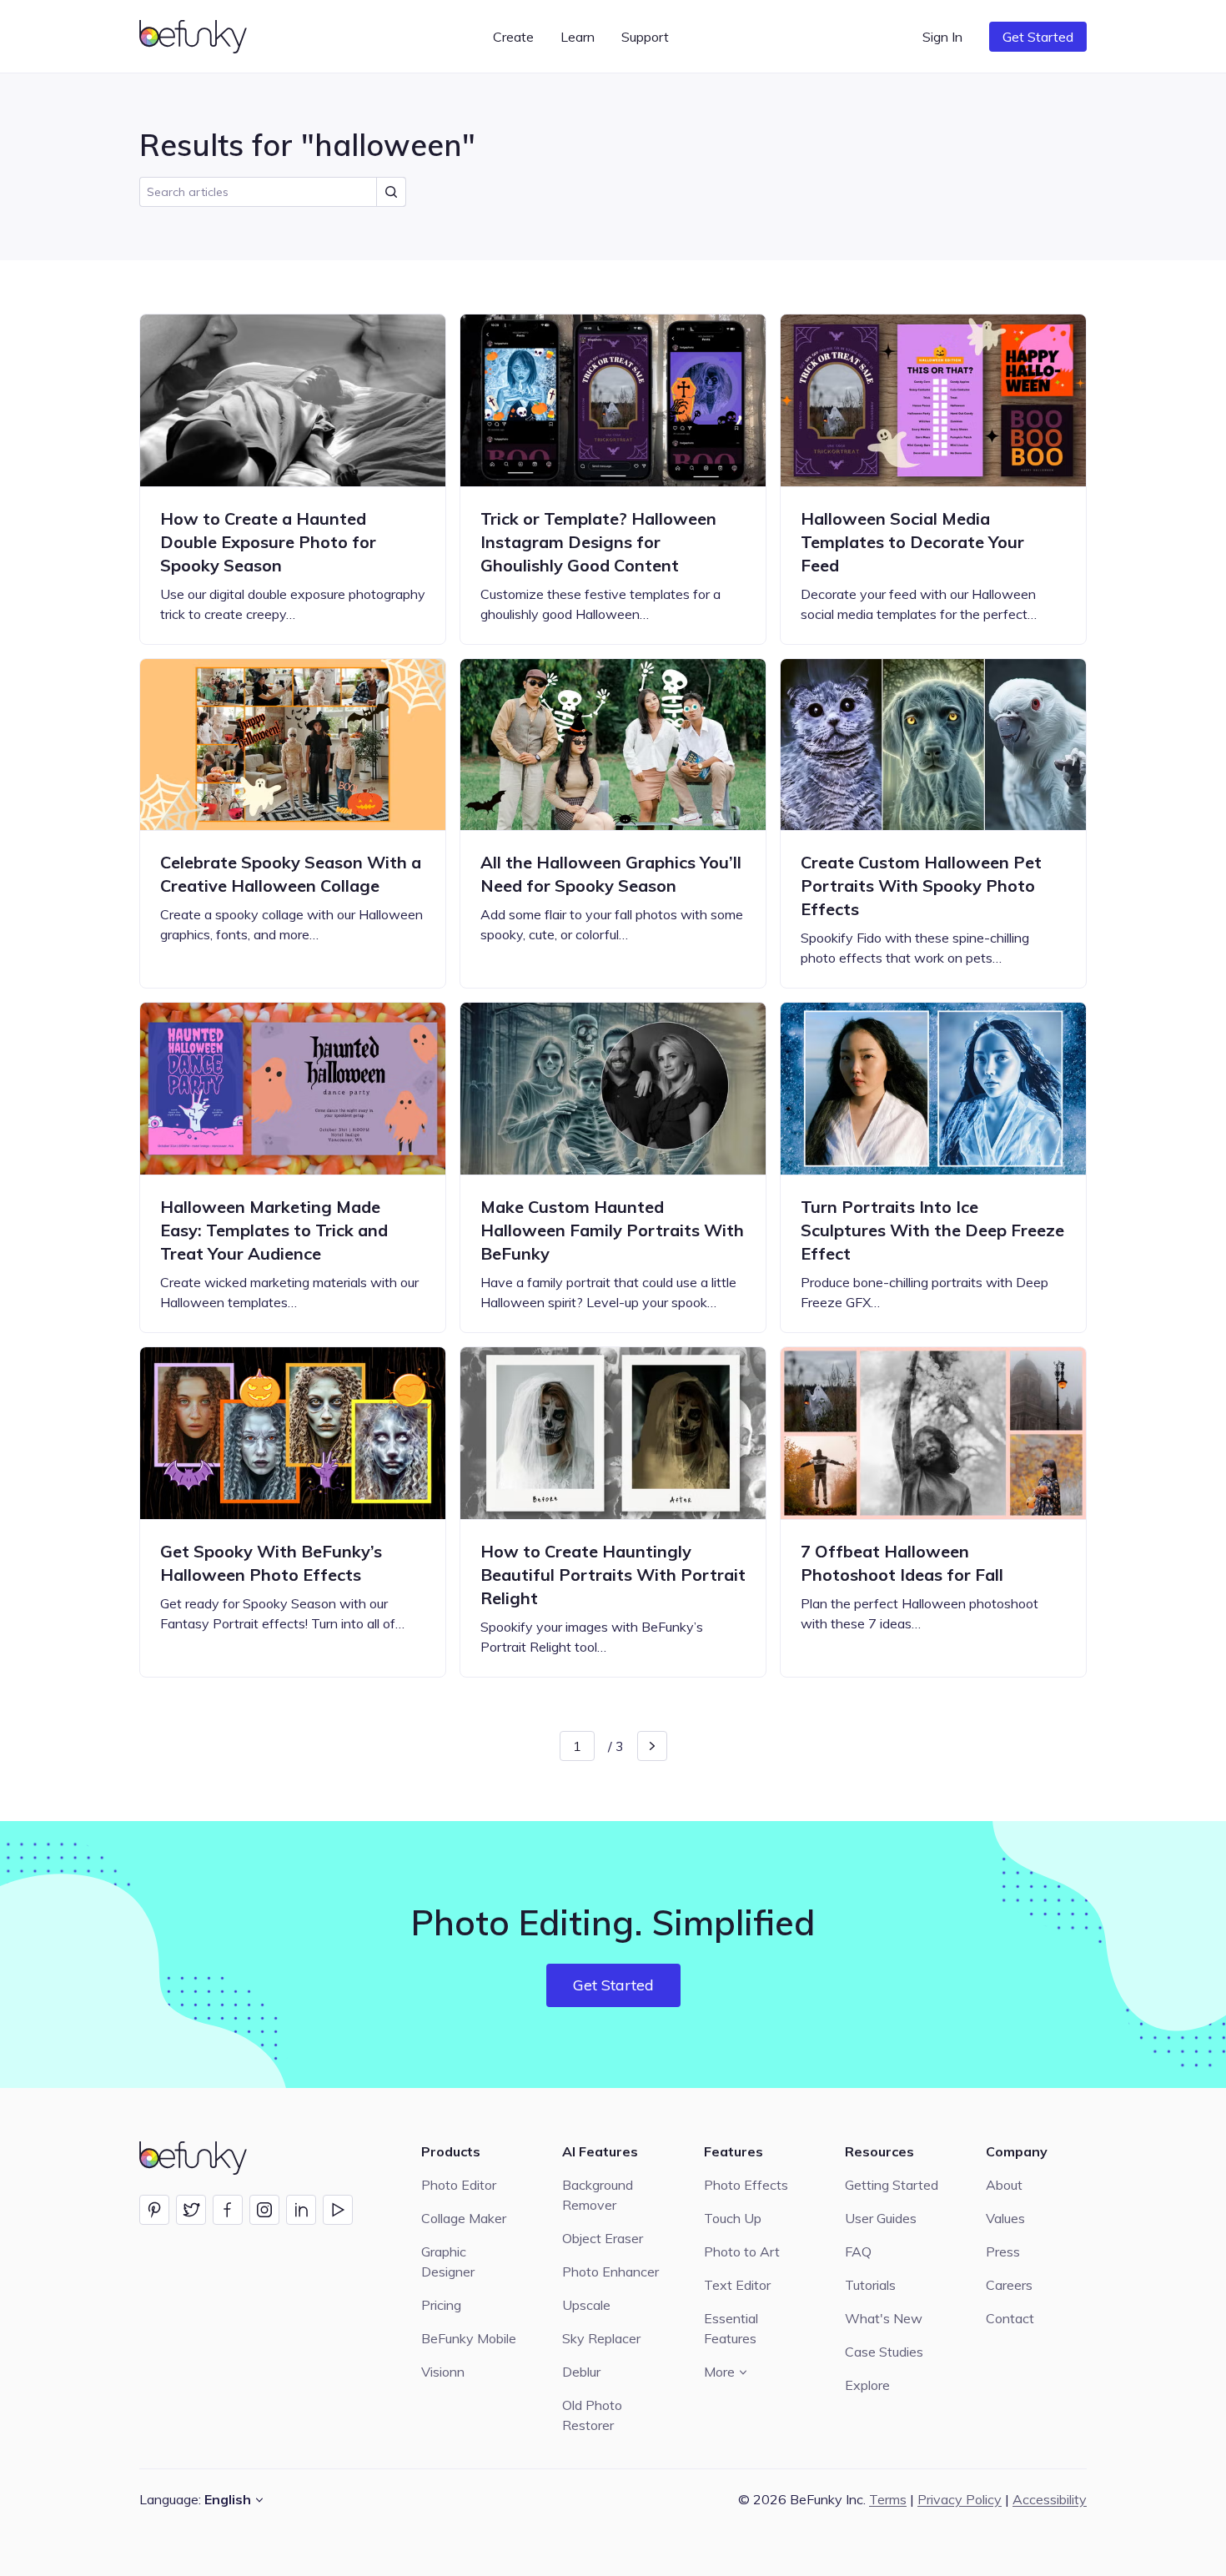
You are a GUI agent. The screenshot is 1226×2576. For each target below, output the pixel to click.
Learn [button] (578, 37)
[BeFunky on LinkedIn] (301, 2210)
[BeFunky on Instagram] (264, 2210)
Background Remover (598, 2195)
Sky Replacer (601, 2338)
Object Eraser (603, 2238)
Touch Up (733, 2218)
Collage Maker (464, 2218)
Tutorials (870, 2285)
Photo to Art (742, 2251)
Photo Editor (459, 2185)
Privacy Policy (960, 2499)
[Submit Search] (391, 192)
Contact (1010, 2318)
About (1004, 2185)
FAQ (858, 2251)
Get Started (1038, 37)
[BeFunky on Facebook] (228, 2210)
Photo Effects (746, 2185)
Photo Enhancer (610, 2272)
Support (645, 37)
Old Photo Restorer (592, 2415)
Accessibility (1050, 2499)
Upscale (586, 2305)
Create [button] (513, 37)
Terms (888, 2499)
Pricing (441, 2305)
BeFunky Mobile (469, 2338)
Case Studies (884, 2352)
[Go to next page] (652, 1746)
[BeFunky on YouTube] (338, 2210)
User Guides (881, 2218)
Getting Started (892, 2185)
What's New (884, 2318)
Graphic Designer (448, 2262)
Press (1003, 2251)
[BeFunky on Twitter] (191, 2210)
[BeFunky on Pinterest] (154, 2210)
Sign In (942, 37)
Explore (867, 2385)
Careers (1009, 2285)
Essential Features (731, 2328)
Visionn (443, 2372)
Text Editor (737, 2285)
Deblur (581, 2372)
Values (1005, 2218)
